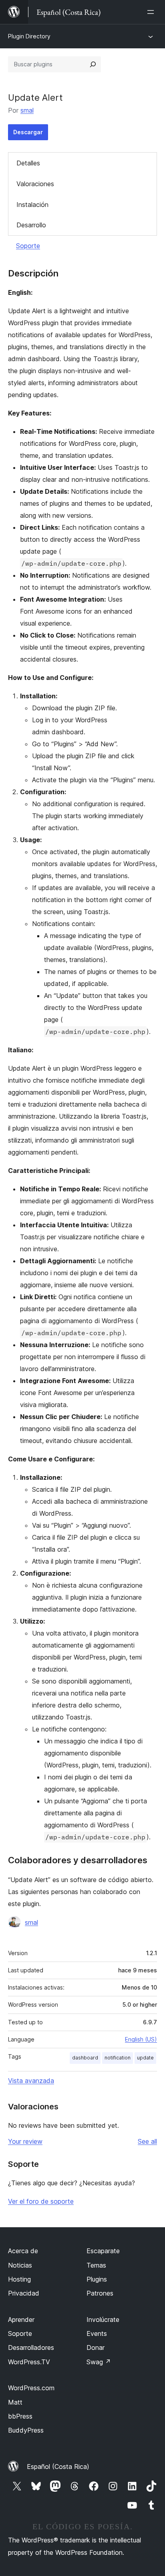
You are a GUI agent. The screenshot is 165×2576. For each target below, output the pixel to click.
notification (118, 2058)
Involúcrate (103, 2320)
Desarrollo (31, 225)
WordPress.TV (29, 2362)
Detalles (28, 163)
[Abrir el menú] (152, 12)
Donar (96, 2347)
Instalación (32, 205)
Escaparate (103, 2251)
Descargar (28, 132)
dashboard (85, 2058)
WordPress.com (31, 2388)
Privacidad (24, 2293)
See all (147, 2141)
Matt (15, 2402)
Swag (99, 2362)
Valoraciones (35, 184)
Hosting (19, 2279)
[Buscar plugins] (93, 64)
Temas (96, 2265)
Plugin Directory (29, 36)
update (145, 2058)
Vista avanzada (31, 2081)
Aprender (21, 2320)
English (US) (141, 2039)
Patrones (100, 2293)
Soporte (28, 246)
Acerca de (23, 2251)
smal (27, 110)
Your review (25, 2141)
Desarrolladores (31, 2347)
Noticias (20, 2265)
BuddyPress (26, 2430)
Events (97, 2334)
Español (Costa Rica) (58, 2467)
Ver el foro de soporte (41, 2201)
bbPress (20, 2416)
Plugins (97, 2279)
